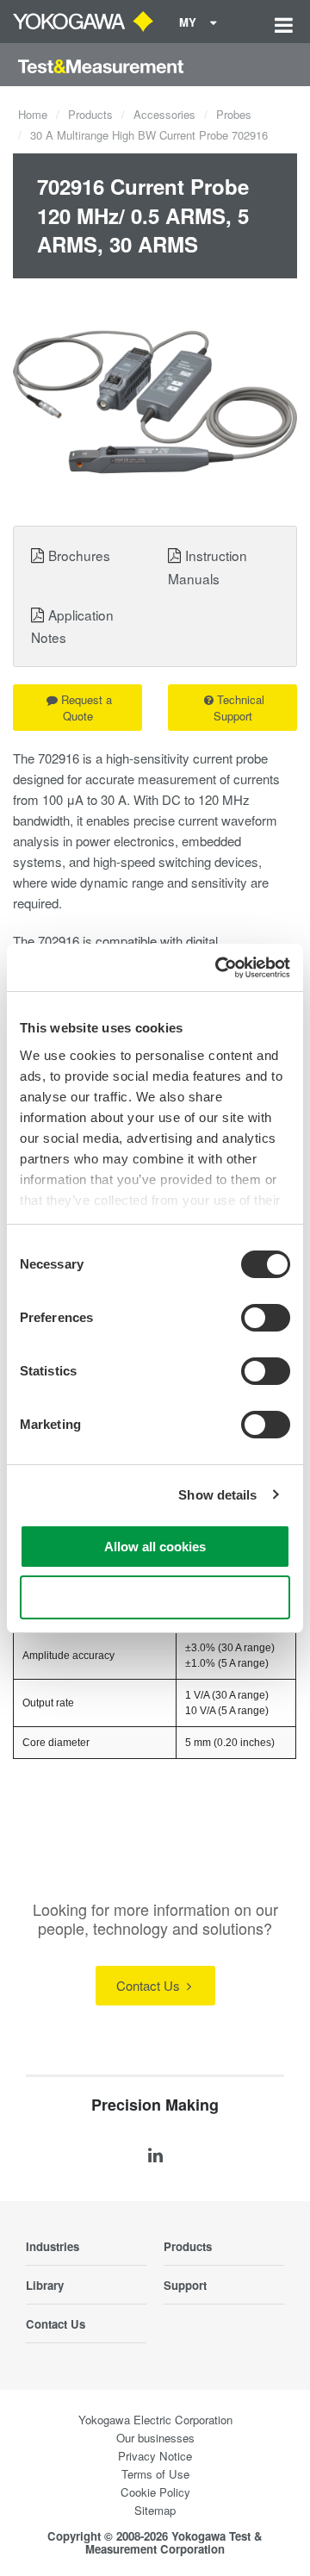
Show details (217, 1495)
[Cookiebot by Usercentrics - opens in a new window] (219, 968)
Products (90, 114)
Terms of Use (155, 2474)
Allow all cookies (155, 1547)
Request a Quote (87, 708)
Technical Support (239, 708)
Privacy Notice (155, 2456)
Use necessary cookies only (155, 1597)
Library (45, 2285)
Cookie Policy (155, 2492)
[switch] (266, 1318)
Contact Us (150, 1985)
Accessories (164, 114)
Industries (53, 2246)
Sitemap (155, 2510)
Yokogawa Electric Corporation (155, 2420)
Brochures (79, 555)
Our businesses (155, 2438)
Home (33, 114)
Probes (234, 114)
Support (185, 2285)
